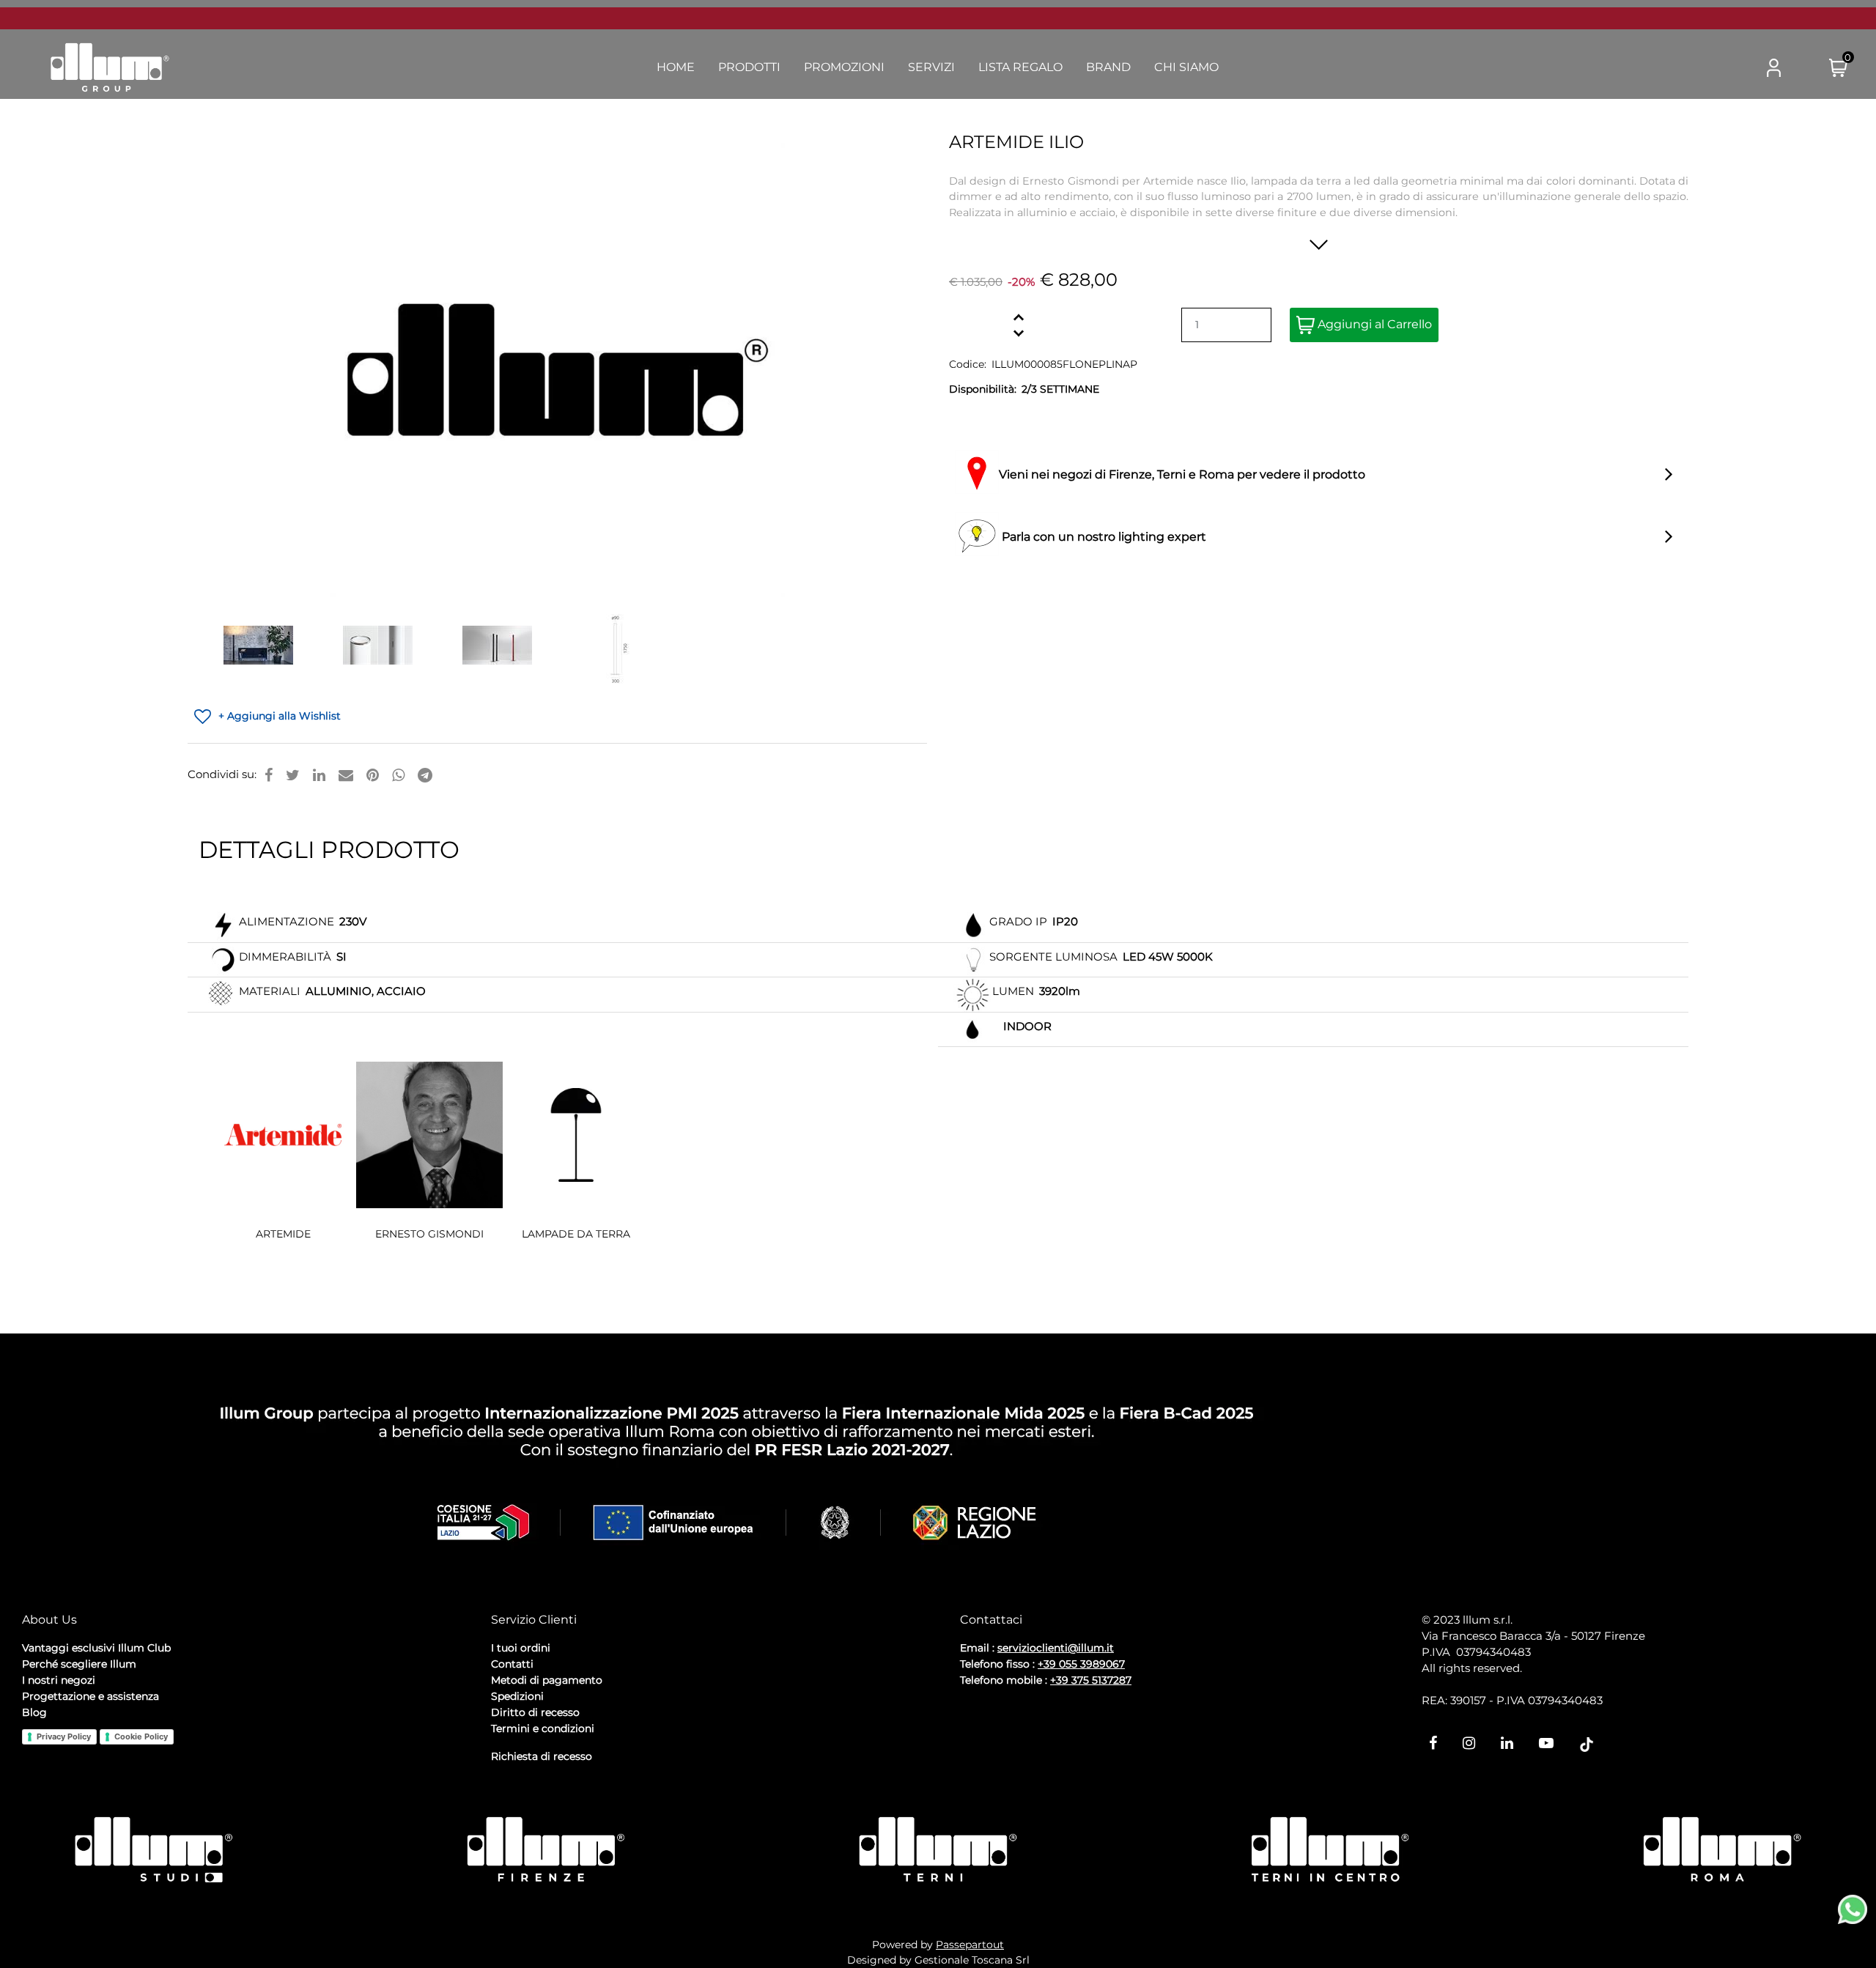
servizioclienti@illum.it (1056, 1648)
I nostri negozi (59, 1680)
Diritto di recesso (535, 1712)
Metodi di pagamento (547, 1680)
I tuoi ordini (521, 1648)
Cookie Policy (141, 1736)
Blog (34, 1712)
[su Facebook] (269, 775)
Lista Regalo (1020, 67)
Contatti (512, 1664)
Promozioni (844, 67)
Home (676, 67)
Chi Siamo (1186, 67)
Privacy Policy (64, 1736)
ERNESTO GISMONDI (429, 1234)
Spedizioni (517, 1696)
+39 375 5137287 (1091, 1680)
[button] (1716, 68)
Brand (1108, 67)
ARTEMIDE (283, 1234)
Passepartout (970, 1945)
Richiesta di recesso (542, 1756)
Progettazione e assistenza (91, 1696)
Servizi (931, 67)
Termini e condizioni (543, 1728)
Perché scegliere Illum (79, 1664)
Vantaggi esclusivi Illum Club (96, 1648)
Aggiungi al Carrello (1373, 324)
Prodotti (749, 67)
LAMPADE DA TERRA (576, 1234)
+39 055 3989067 (1081, 1664)
